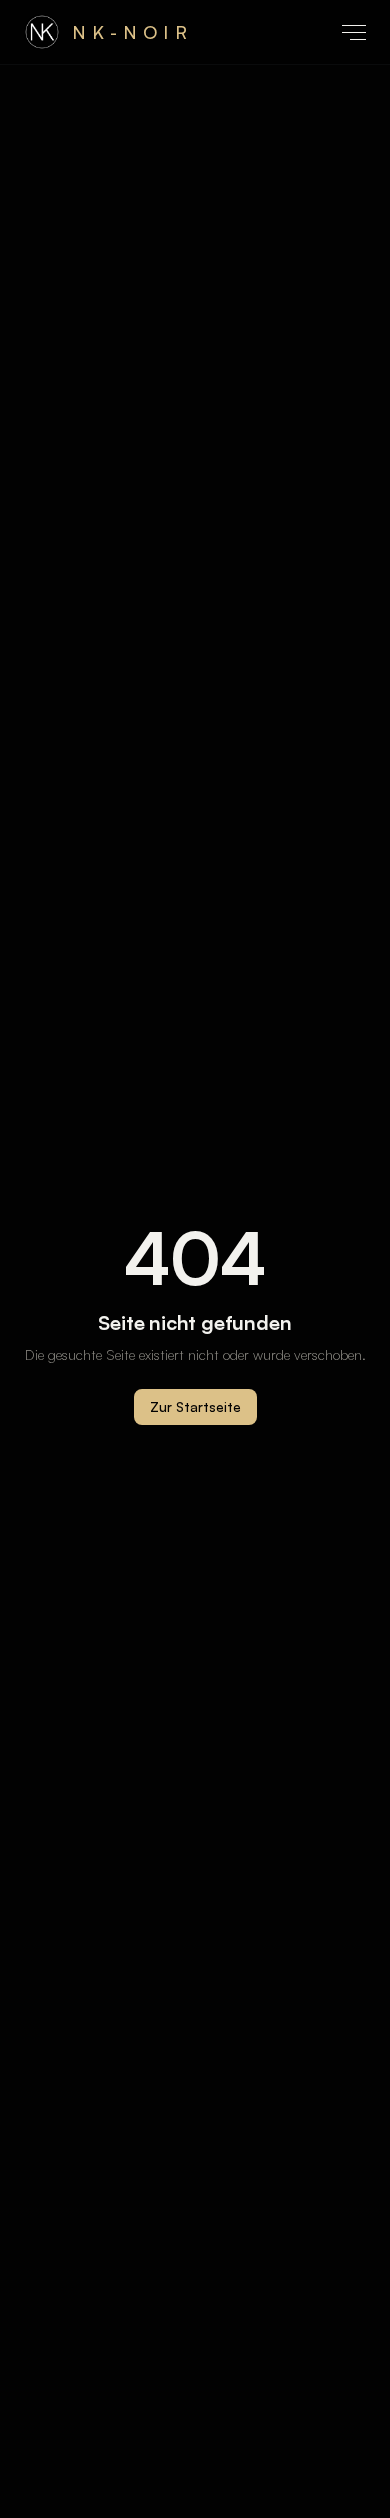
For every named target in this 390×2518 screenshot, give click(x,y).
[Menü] (354, 32)
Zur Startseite (195, 1406)
